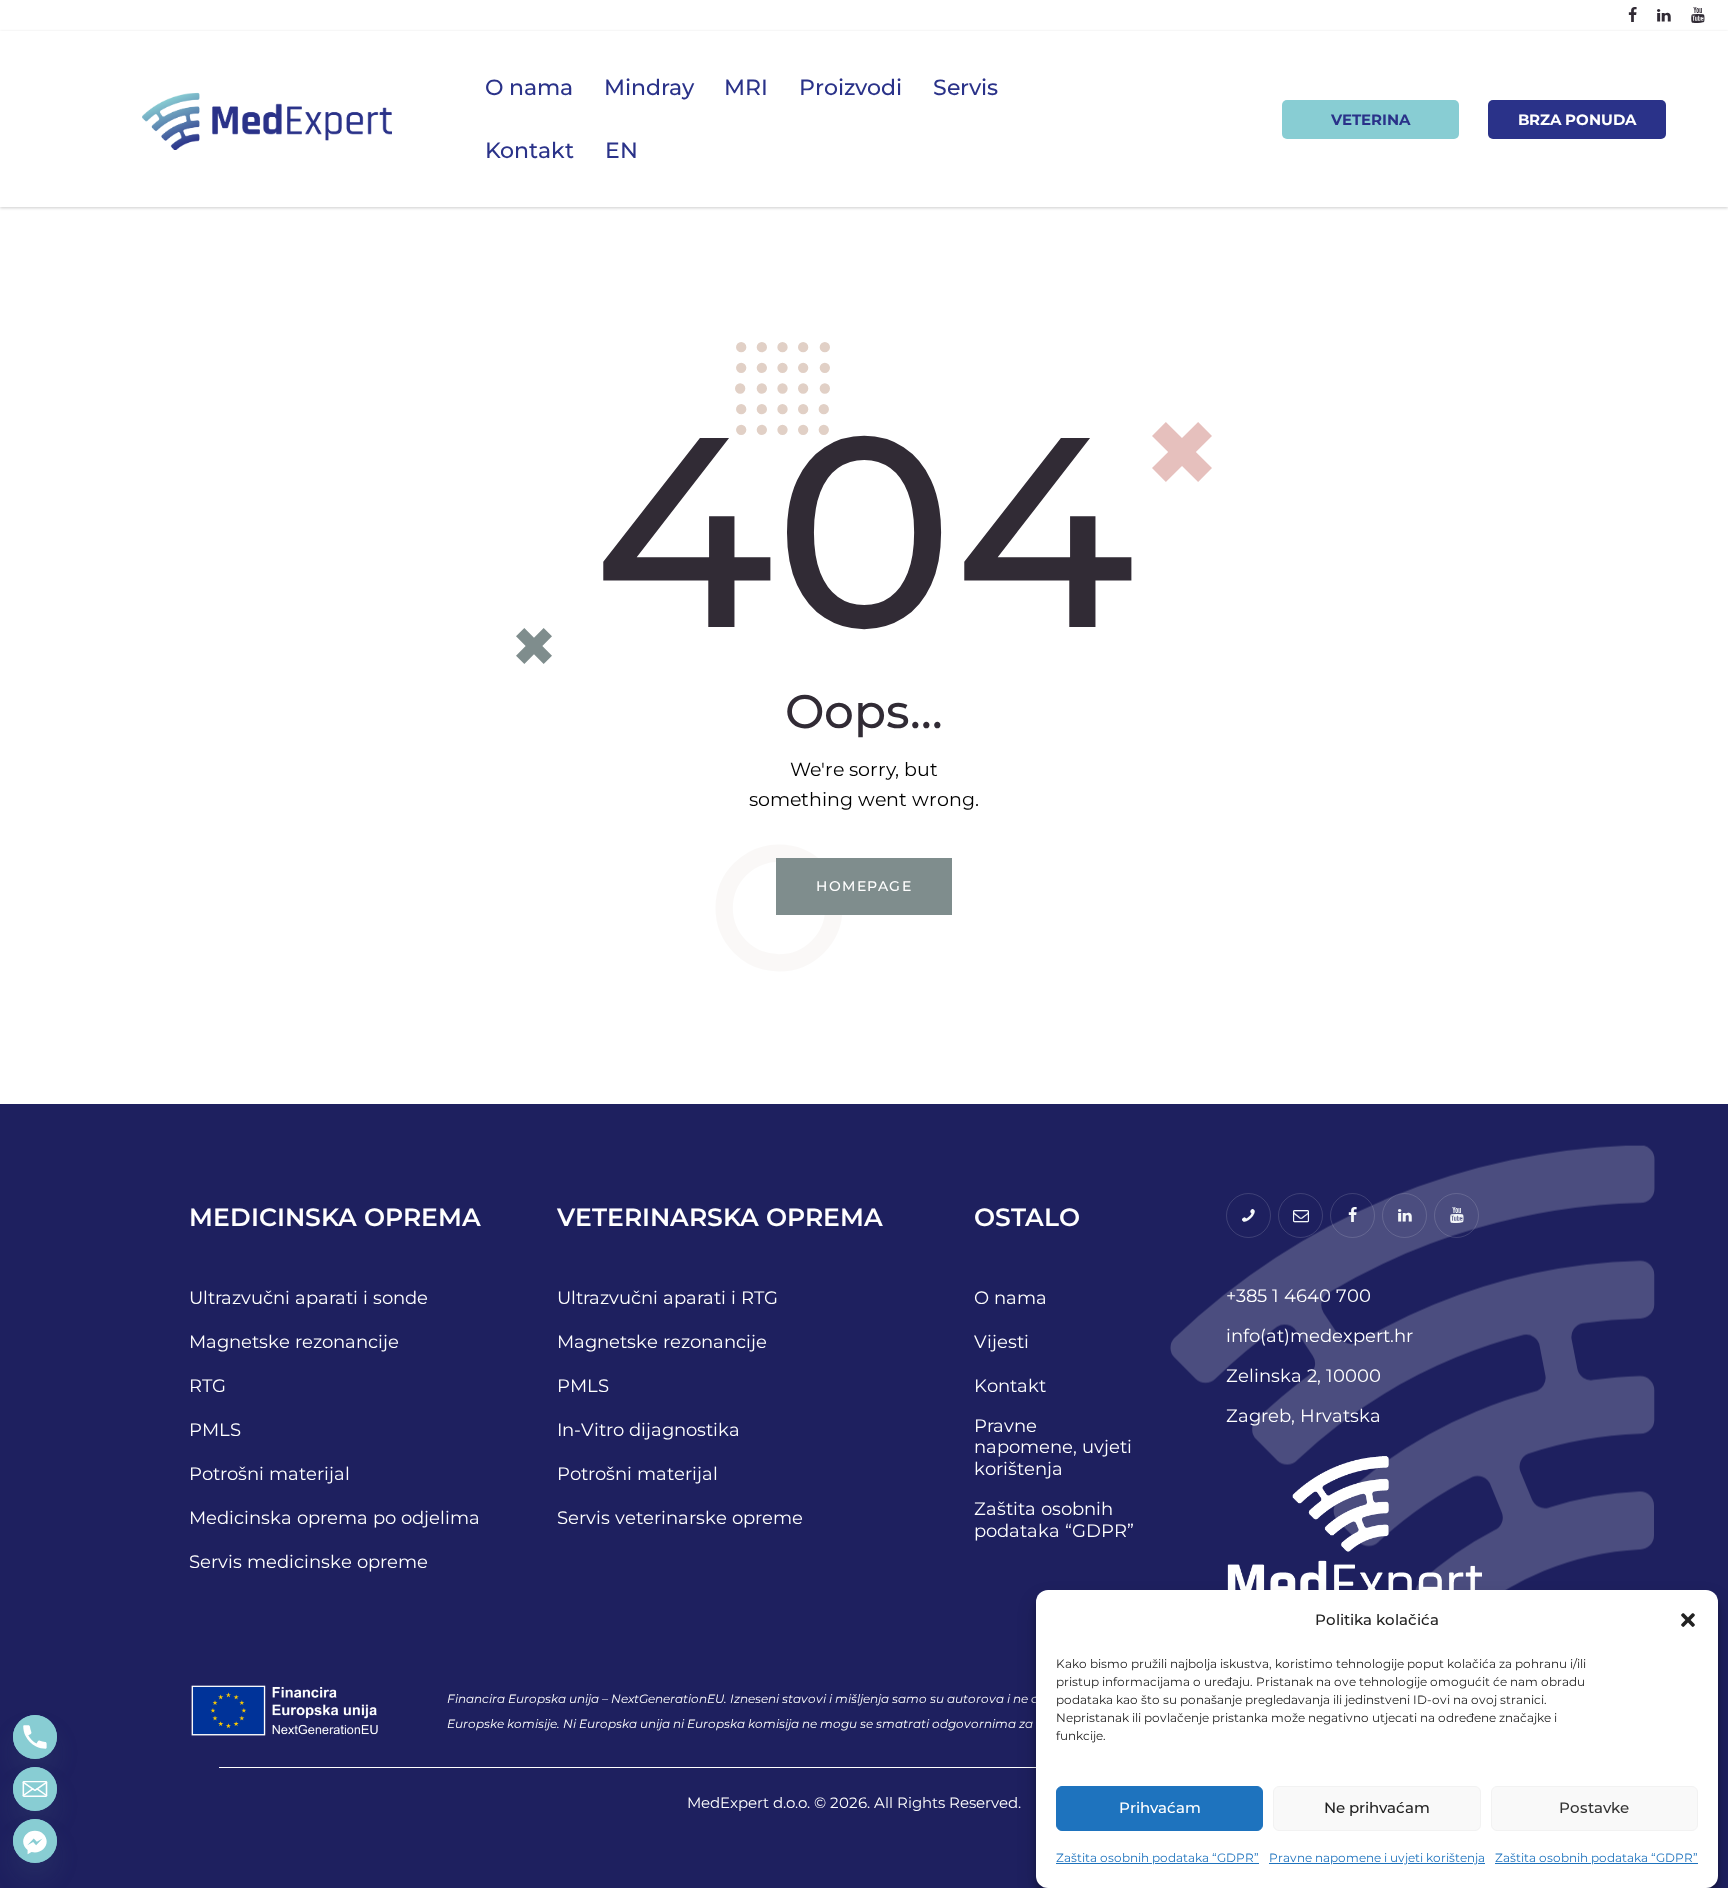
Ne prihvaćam (1377, 1807)
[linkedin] (1664, 15)
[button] (1688, 1620)
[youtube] (1698, 15)
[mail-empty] (1300, 1215)
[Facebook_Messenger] (35, 1841)
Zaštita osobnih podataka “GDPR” (1157, 1857)
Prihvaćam (1160, 1807)
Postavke (1594, 1807)
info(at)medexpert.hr (1319, 1336)
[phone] (1248, 1215)
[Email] (35, 1789)
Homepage (864, 886)
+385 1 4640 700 (1298, 1296)
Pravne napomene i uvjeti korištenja (1377, 1857)
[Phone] (35, 1737)
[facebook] (1632, 15)
